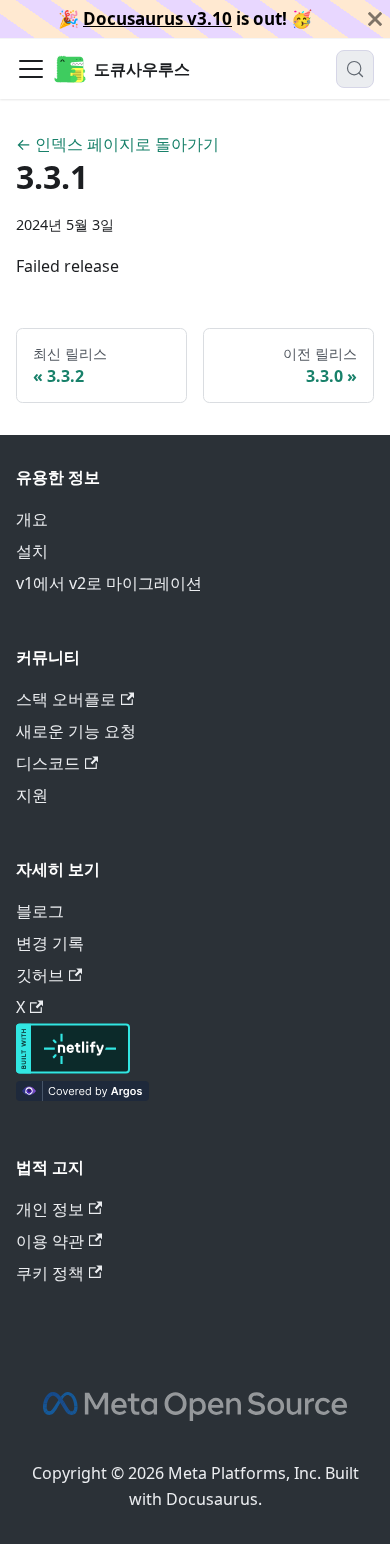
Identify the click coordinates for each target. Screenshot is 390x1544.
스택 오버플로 (66, 699)
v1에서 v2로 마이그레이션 (109, 583)
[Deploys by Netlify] (73, 1068)
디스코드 (48, 763)
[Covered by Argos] (82, 1095)
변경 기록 (50, 943)
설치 (32, 551)
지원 (32, 795)
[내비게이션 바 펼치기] (31, 69)
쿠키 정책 (50, 1273)
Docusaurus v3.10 (157, 18)
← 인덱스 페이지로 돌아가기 (117, 144)
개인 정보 (50, 1209)
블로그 (40, 911)
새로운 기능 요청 (76, 731)
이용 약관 (50, 1241)
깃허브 (40, 975)
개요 (32, 519)
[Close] (375, 19)
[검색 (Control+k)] (355, 69)
